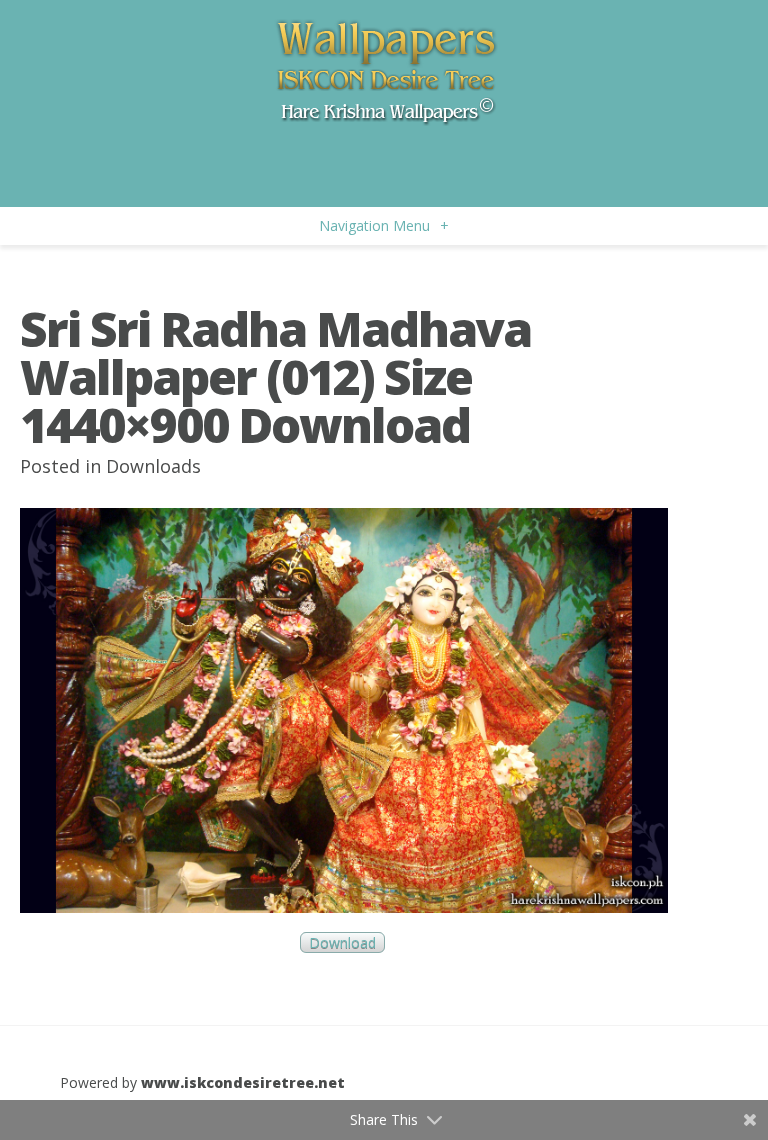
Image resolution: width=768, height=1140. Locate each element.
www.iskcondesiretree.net (243, 1082)
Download (342, 942)
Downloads (153, 466)
